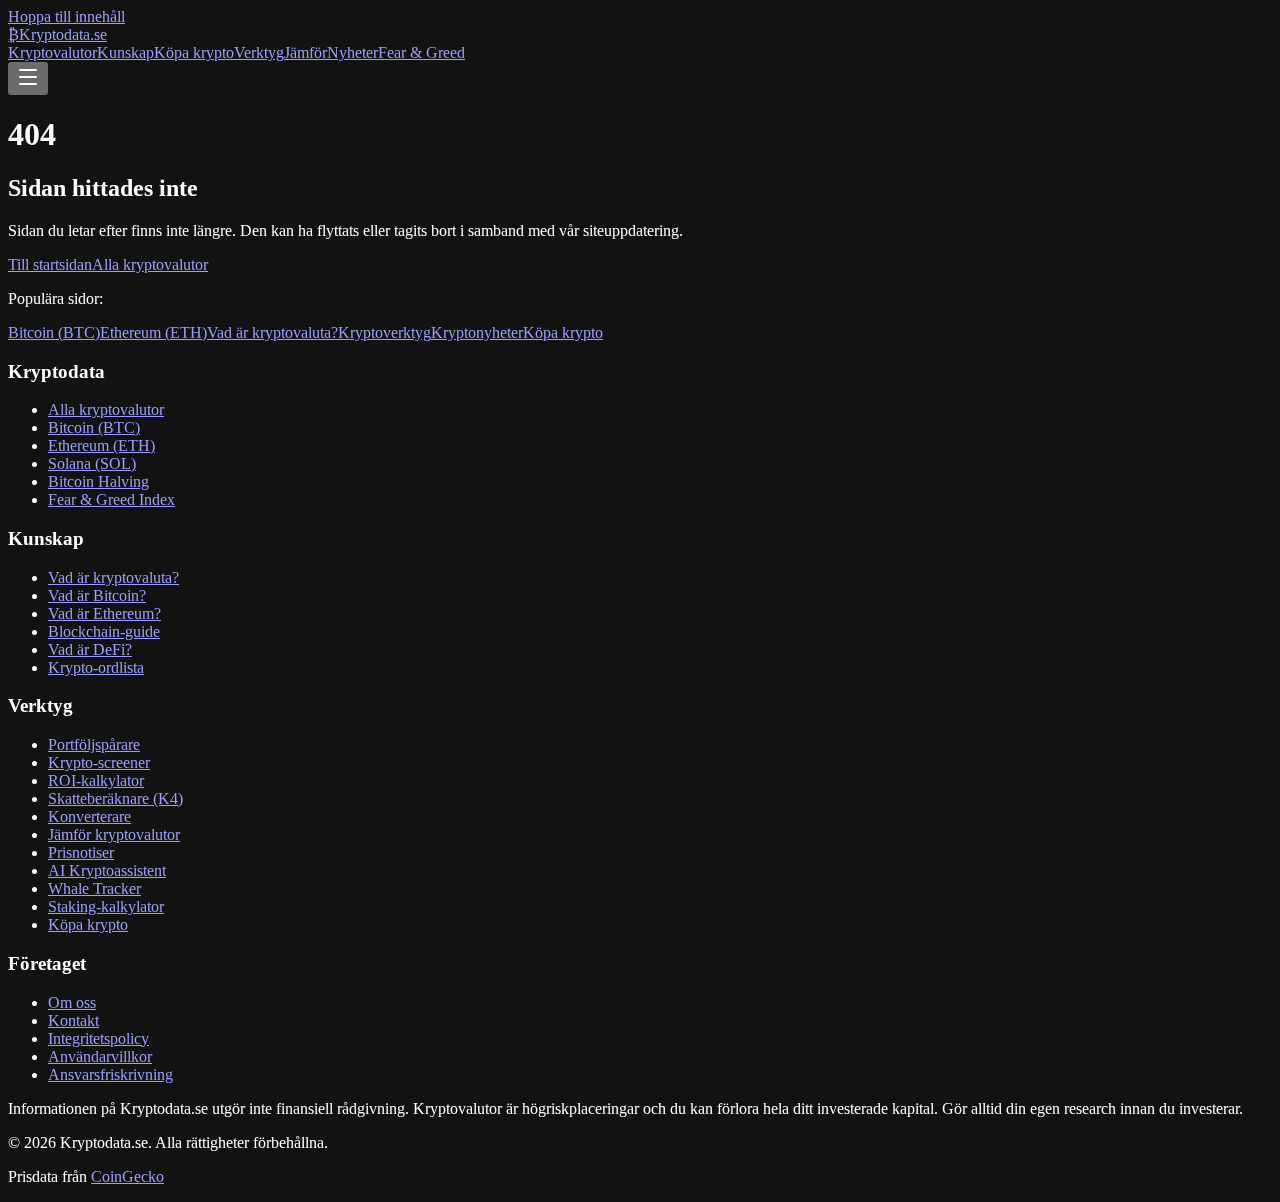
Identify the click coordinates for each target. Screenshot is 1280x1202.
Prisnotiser (81, 852)
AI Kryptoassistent (107, 870)
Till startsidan (50, 264)
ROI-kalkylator (96, 780)
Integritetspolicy (98, 1038)
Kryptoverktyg (384, 332)
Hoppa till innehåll (66, 16)
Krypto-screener (99, 762)
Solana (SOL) (92, 463)
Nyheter (352, 52)
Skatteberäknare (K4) (115, 798)
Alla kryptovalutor (150, 264)
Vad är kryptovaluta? (272, 332)
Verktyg (259, 52)
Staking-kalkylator (106, 906)
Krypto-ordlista (96, 667)
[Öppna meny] (28, 78)
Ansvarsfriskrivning (110, 1074)
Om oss (72, 1002)
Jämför (305, 52)
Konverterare (89, 816)
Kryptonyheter (477, 332)
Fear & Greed (421, 52)
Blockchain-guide (104, 631)
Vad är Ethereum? (104, 613)
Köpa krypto (194, 52)
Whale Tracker (94, 888)
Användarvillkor (100, 1056)
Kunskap (125, 52)
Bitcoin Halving (98, 481)
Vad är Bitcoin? (97, 595)
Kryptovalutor (52, 52)
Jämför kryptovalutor (114, 834)
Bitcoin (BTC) (54, 332)
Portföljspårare (94, 744)
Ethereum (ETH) (153, 332)
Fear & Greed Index (111, 499)
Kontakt (73, 1020)
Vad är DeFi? (90, 649)
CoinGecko (127, 1176)
